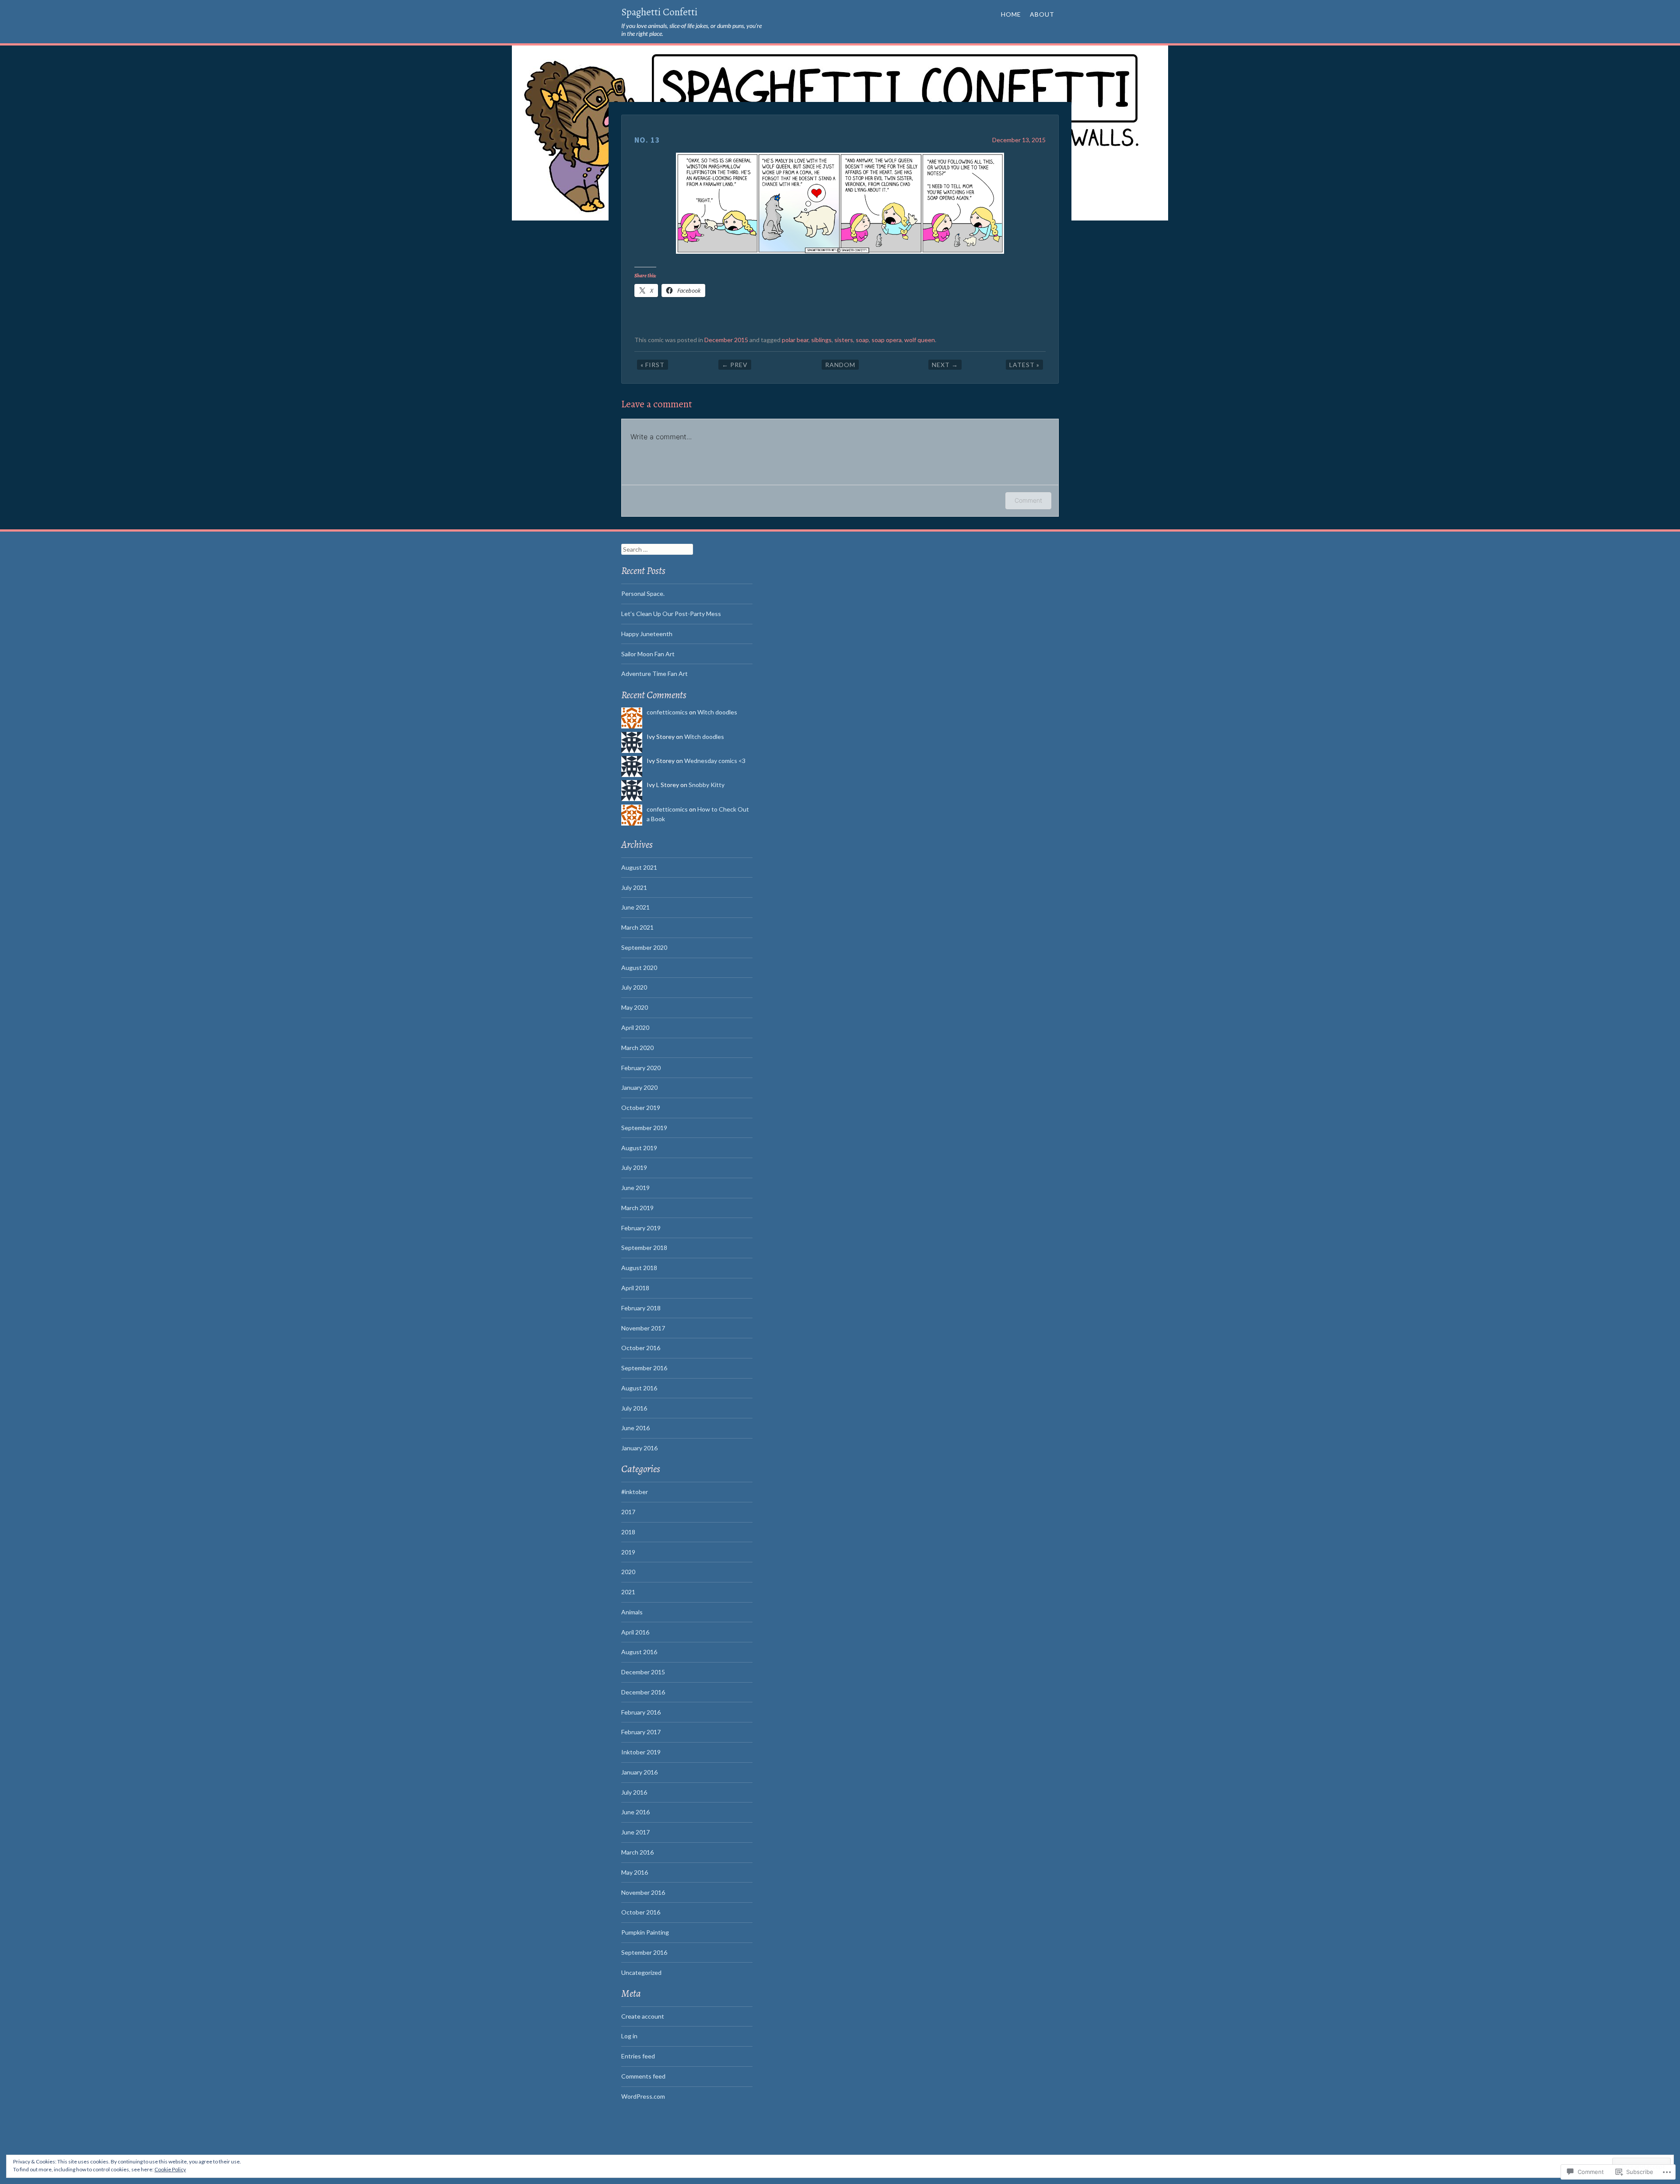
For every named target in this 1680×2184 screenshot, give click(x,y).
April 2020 (635, 1027)
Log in (629, 2036)
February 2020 (641, 1068)
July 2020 (634, 987)
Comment (1028, 500)
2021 (628, 1592)
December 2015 (726, 340)
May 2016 (635, 1872)
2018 (628, 1532)
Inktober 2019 (641, 1752)
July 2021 (634, 887)
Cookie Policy (170, 2169)
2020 (628, 1572)
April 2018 (635, 1288)
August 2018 (639, 1268)
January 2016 (639, 1448)
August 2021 (639, 867)
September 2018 (644, 1248)
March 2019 (637, 1208)
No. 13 (647, 140)
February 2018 (641, 1308)
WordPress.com (643, 2096)
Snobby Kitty (707, 785)
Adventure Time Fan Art (654, 674)
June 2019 (635, 1188)
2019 (628, 1552)
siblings (821, 340)
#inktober (635, 1492)
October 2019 (641, 1108)
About (1042, 14)
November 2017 (643, 1328)
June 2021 (635, 907)
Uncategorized (641, 1972)
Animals (632, 1612)
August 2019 (639, 1148)
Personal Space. (643, 593)
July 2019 (634, 1167)
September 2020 (644, 947)
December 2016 (643, 1692)
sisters (844, 340)
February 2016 (641, 1712)
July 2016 (634, 1408)
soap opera (887, 340)
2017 (628, 1512)
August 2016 (639, 1388)
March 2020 (637, 1048)
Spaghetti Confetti (659, 12)
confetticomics (667, 712)
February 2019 (641, 1228)
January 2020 (639, 1087)
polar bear (795, 340)
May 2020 (635, 1007)
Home (1011, 14)
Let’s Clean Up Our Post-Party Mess (671, 614)
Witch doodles (717, 712)
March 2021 (637, 927)
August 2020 (639, 968)
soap (862, 340)
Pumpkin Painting (645, 1932)
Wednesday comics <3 (715, 761)
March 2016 (637, 1852)
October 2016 (641, 1348)
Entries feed (638, 2056)
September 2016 (644, 1368)
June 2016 (635, 1428)
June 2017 (635, 1832)
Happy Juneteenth (647, 634)
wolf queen (920, 340)
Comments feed (643, 2076)
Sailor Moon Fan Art (648, 654)
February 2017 (641, 1732)
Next (945, 365)
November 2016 (643, 1892)
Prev (735, 365)
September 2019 (644, 1128)
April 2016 (635, 1632)
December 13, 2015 (1019, 140)
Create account (643, 2016)
